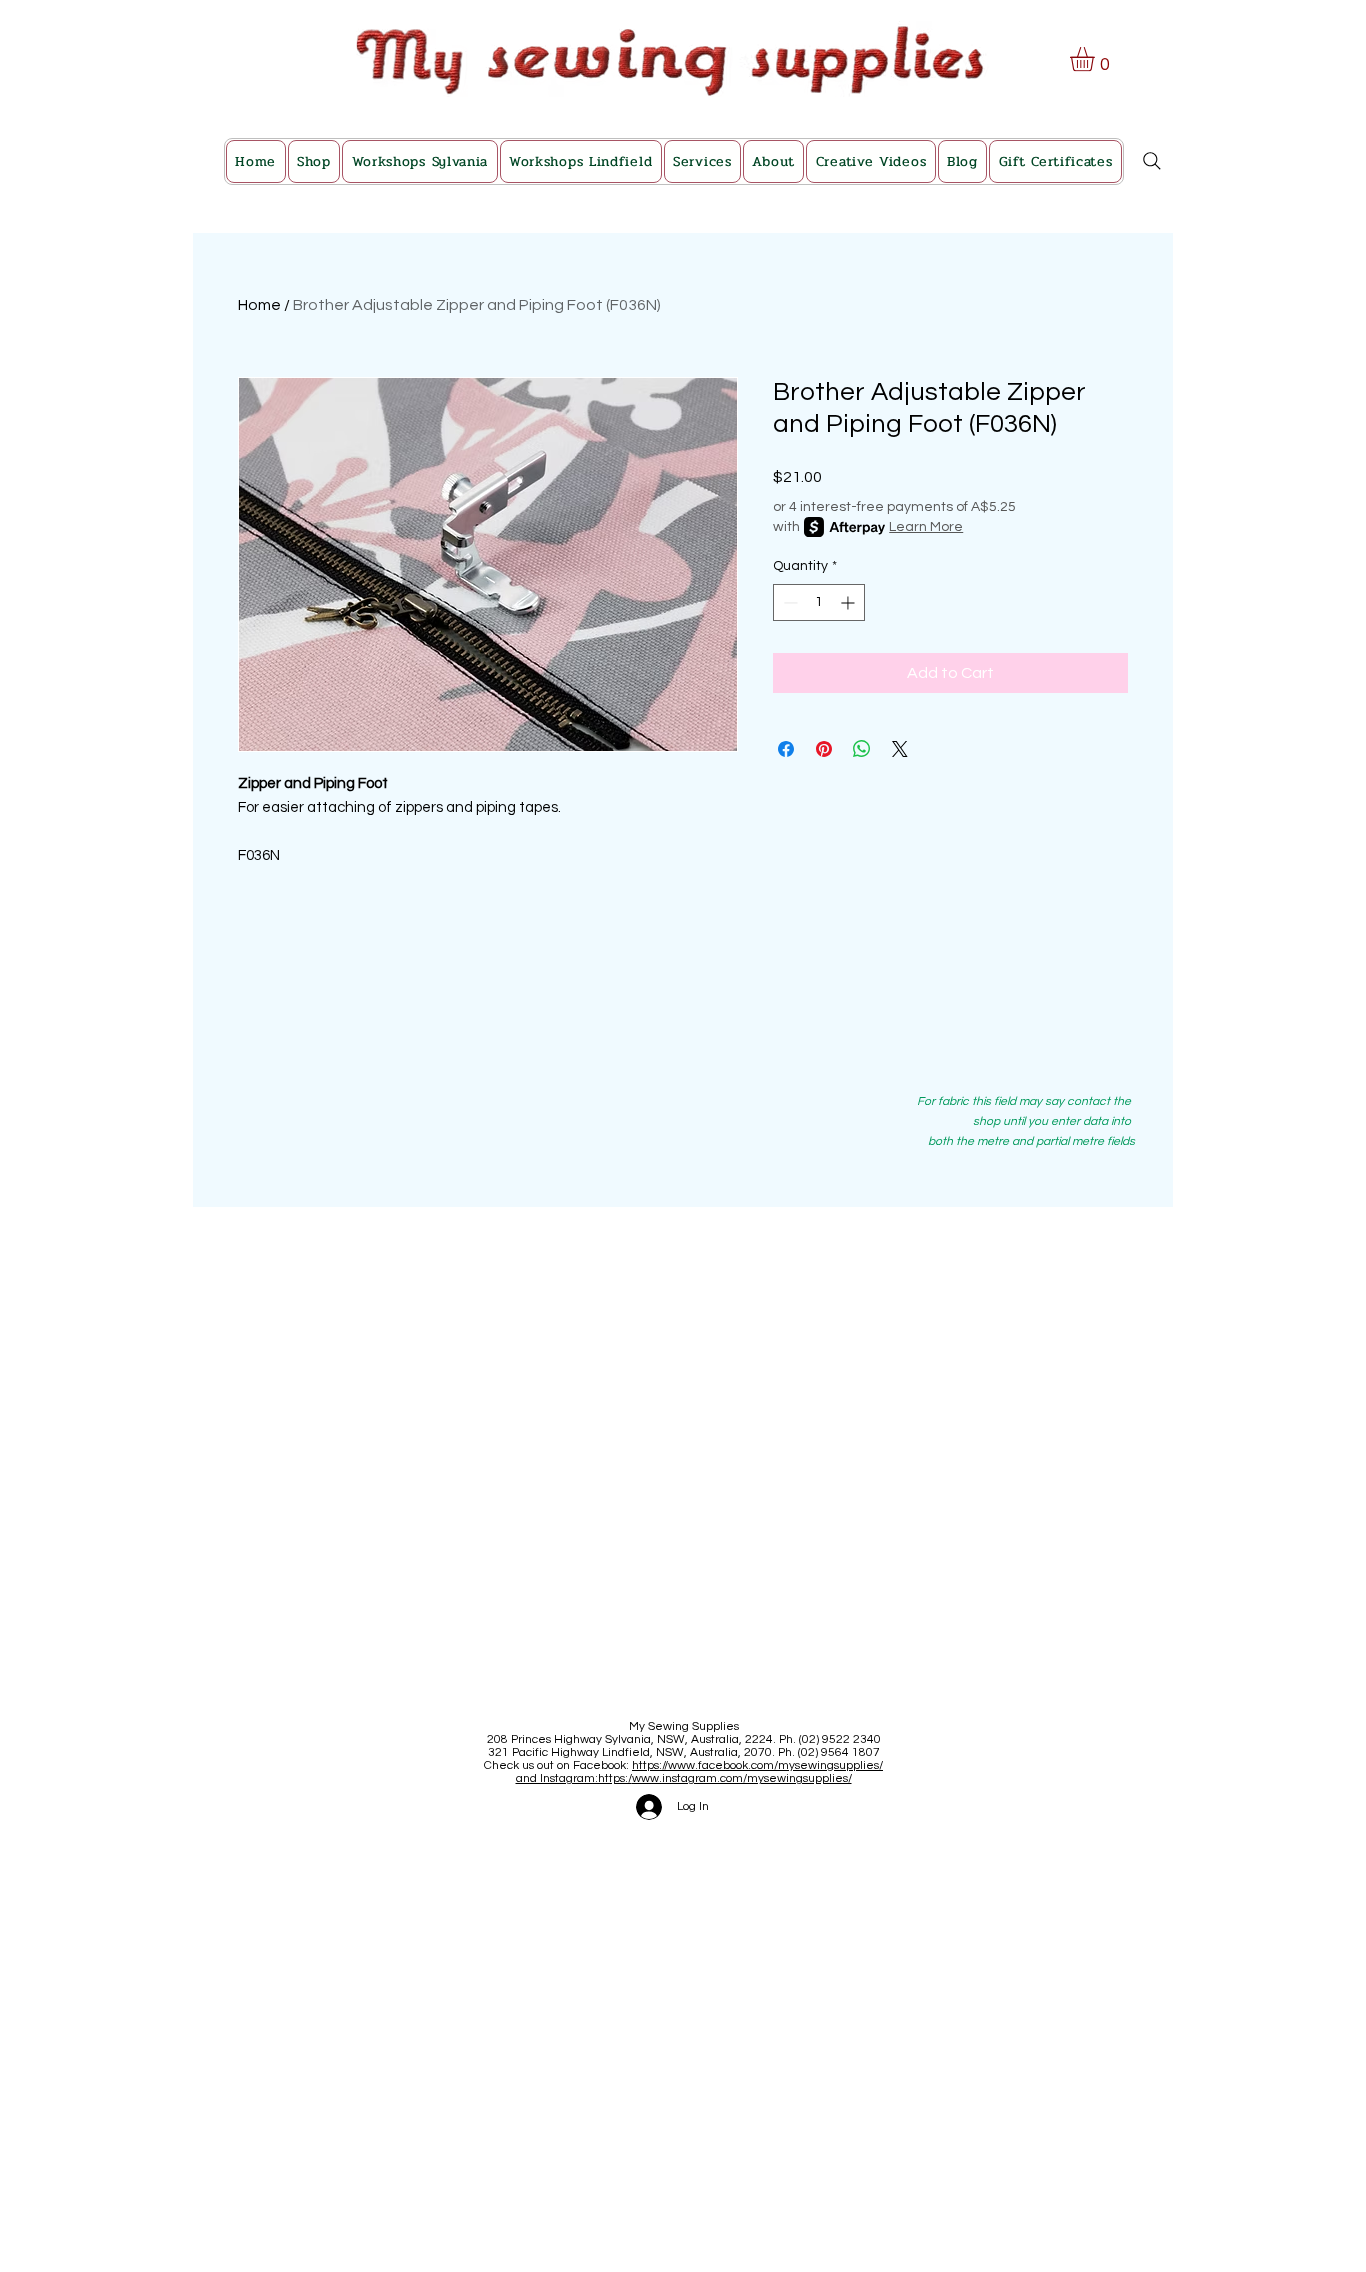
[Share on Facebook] (786, 749)
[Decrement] (788, 602)
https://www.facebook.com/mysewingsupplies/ (757, 1765)
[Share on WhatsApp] (862, 749)
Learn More (926, 527)
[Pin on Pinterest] (824, 749)
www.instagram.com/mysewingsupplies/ (742, 1778)
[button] (1096, 59)
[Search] (1152, 161)
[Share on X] (900, 749)
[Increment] (849, 602)
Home (259, 305)
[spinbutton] (819, 602)
